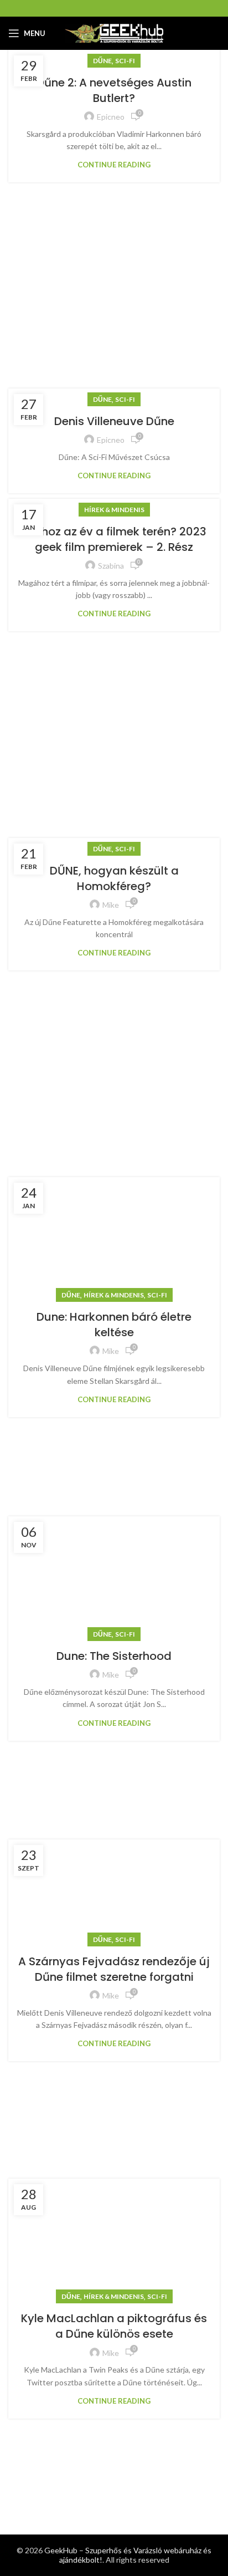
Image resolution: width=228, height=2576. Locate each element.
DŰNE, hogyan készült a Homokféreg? (114, 878)
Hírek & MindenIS (114, 510)
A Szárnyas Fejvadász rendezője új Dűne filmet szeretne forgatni (114, 1969)
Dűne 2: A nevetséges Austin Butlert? (114, 90)
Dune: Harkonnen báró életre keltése (114, 1325)
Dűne (102, 61)
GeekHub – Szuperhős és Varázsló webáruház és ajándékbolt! (128, 2555)
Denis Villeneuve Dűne (114, 421)
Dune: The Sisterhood (114, 1656)
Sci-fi (125, 61)
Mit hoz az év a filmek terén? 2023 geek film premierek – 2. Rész (114, 539)
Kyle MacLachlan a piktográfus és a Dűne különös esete (114, 2326)
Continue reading (114, 165)
